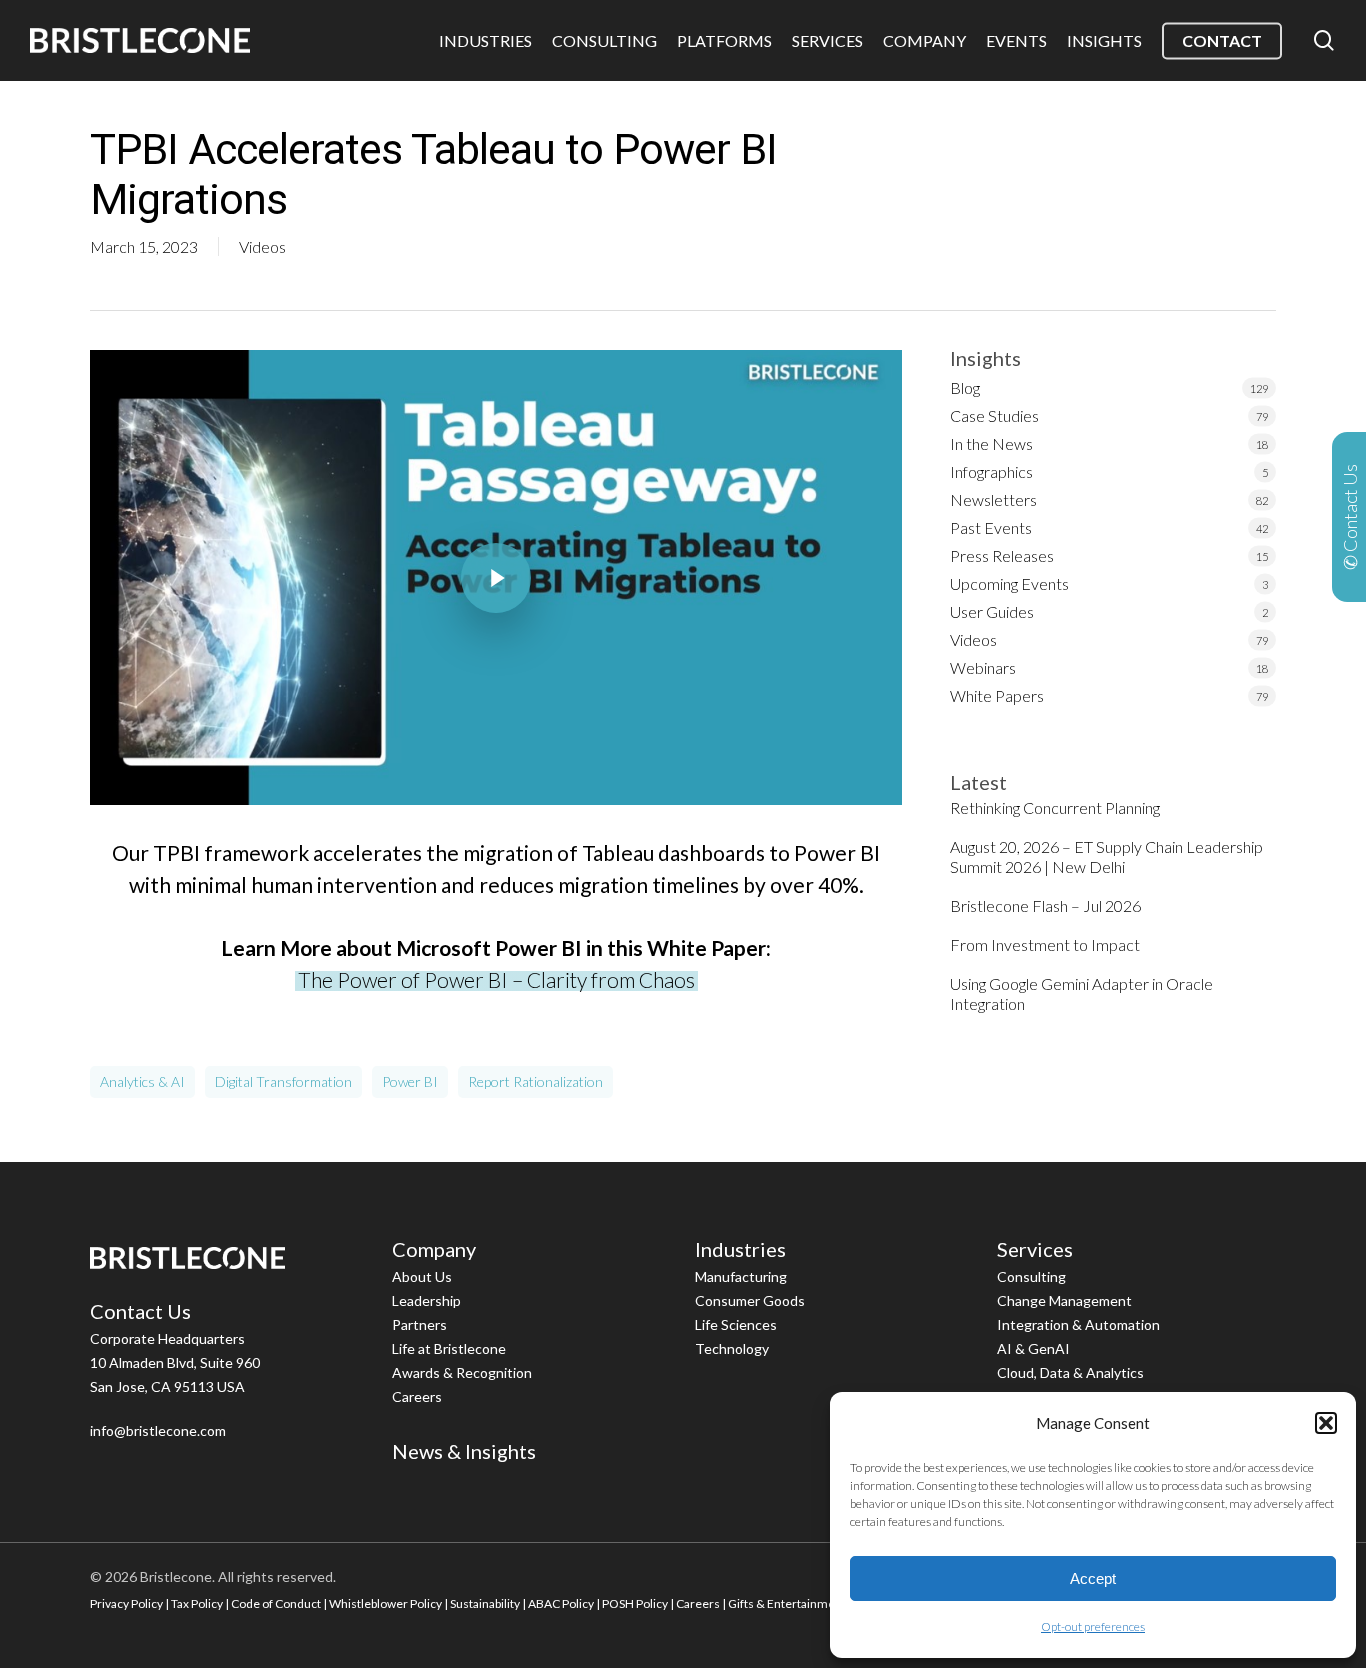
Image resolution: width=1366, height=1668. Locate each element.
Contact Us (140, 1311)
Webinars (983, 667)
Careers (417, 1396)
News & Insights (464, 1451)
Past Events (991, 527)
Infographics (991, 471)
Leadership (426, 1300)
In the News (991, 443)
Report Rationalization (535, 1081)
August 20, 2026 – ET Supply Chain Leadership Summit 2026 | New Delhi (1106, 856)
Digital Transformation (283, 1081)
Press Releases (1002, 555)
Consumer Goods (750, 1300)
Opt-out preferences (1093, 1626)
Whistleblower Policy (385, 1603)
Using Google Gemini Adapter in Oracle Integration (1081, 993)
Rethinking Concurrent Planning (1055, 807)
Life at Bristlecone (449, 1348)
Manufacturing (741, 1276)
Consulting (1031, 1276)
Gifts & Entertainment (787, 1603)
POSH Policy (635, 1603)
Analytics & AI (142, 1081)
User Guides (992, 611)
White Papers (997, 695)
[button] (1326, 1423)
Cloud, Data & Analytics (1070, 1372)
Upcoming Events (1009, 583)
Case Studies (994, 415)
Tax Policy (197, 1603)
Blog (965, 387)
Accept (1093, 1578)
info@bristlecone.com (158, 1430)
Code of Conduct (276, 1603)
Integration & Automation (1078, 1324)
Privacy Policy (126, 1603)
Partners (419, 1324)
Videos (262, 246)
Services (1035, 1249)
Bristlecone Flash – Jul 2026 (1045, 905)
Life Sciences (736, 1324)
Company (434, 1249)
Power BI (410, 1081)
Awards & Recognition (462, 1372)
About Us (422, 1276)
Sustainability (485, 1603)
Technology (732, 1348)
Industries (740, 1249)
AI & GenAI (1033, 1348)
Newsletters (993, 499)
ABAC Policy (561, 1603)
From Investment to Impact (1045, 944)
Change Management (1064, 1300)
